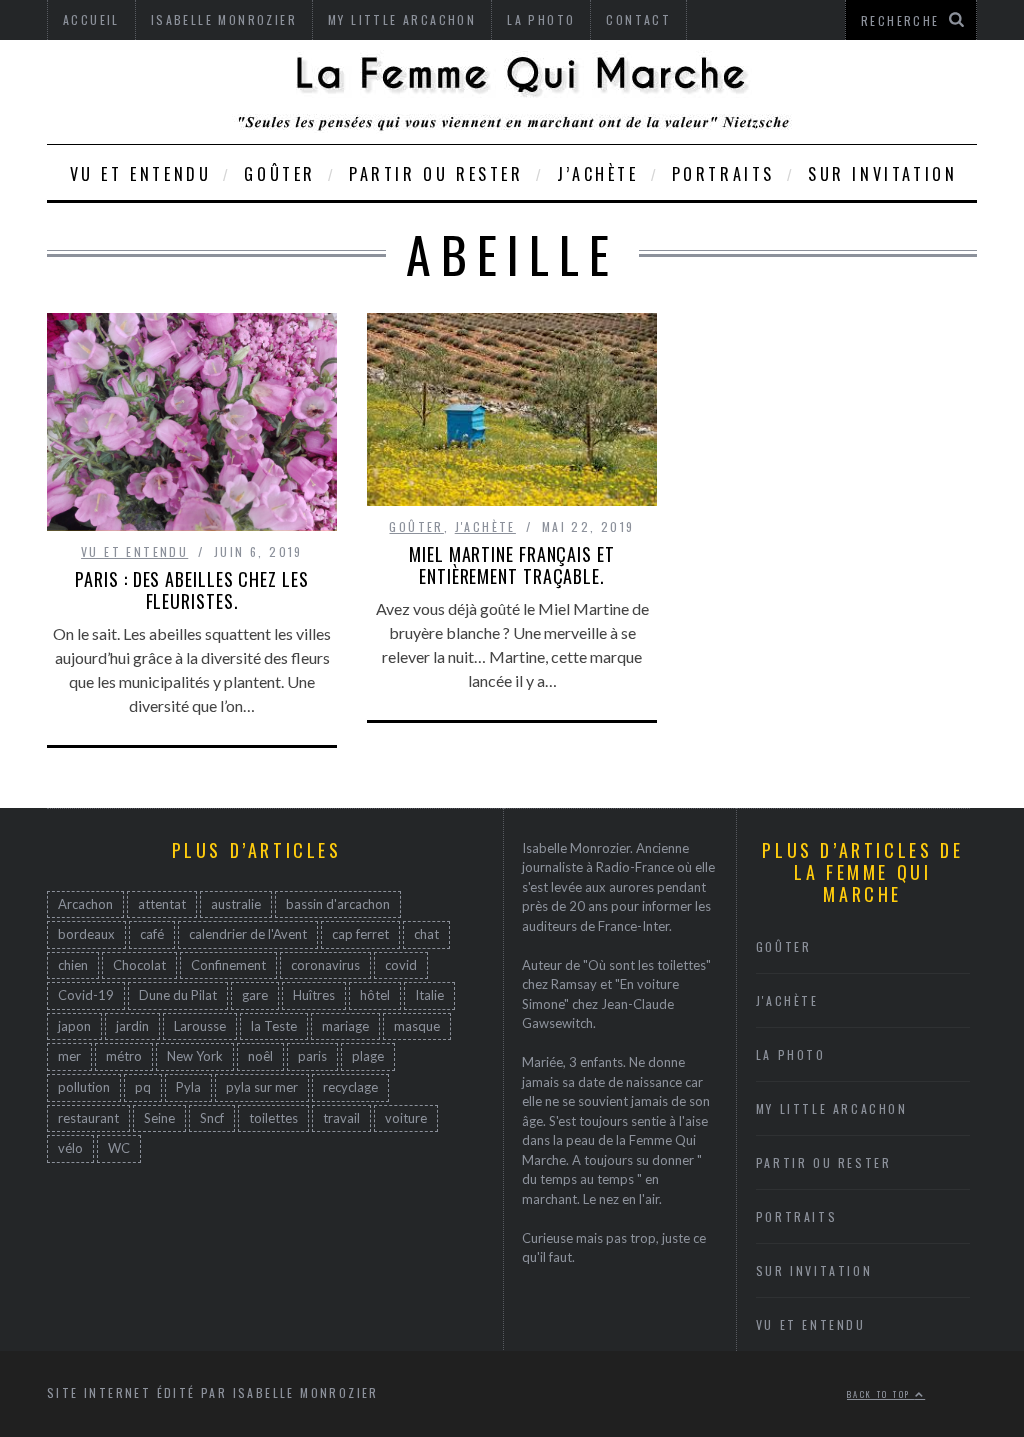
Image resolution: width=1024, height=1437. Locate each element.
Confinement (228, 965)
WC (119, 1148)
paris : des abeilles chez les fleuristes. (191, 590)
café (152, 934)
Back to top (881, 1394)
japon (74, 1026)
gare (255, 995)
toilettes (273, 1118)
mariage (345, 1026)
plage (368, 1056)
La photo (791, 1054)
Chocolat (139, 965)
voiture (406, 1118)
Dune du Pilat (178, 995)
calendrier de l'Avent (248, 934)
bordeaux (86, 934)
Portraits (723, 174)
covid (401, 965)
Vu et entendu (141, 174)
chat (426, 934)
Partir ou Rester (436, 174)
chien (73, 965)
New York (195, 1056)
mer (69, 1056)
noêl (260, 1056)
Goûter (280, 174)
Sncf (212, 1118)
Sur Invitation (882, 174)
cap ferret (360, 934)
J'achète (485, 526)
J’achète (598, 174)
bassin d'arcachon (338, 904)
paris (312, 1056)
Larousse (200, 1026)
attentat (162, 904)
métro (124, 1056)
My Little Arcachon (832, 1108)
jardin (132, 1026)
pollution (84, 1087)
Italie (429, 995)
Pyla (188, 1087)
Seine (159, 1118)
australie (236, 904)
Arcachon (85, 904)
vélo (70, 1148)
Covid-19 (86, 995)
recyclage (350, 1087)
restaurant (88, 1118)
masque (417, 1026)
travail (341, 1118)
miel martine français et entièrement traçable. (512, 565)
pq (143, 1087)
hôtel (375, 995)
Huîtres (314, 995)
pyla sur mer (262, 1087)
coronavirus (325, 965)
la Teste (274, 1026)
